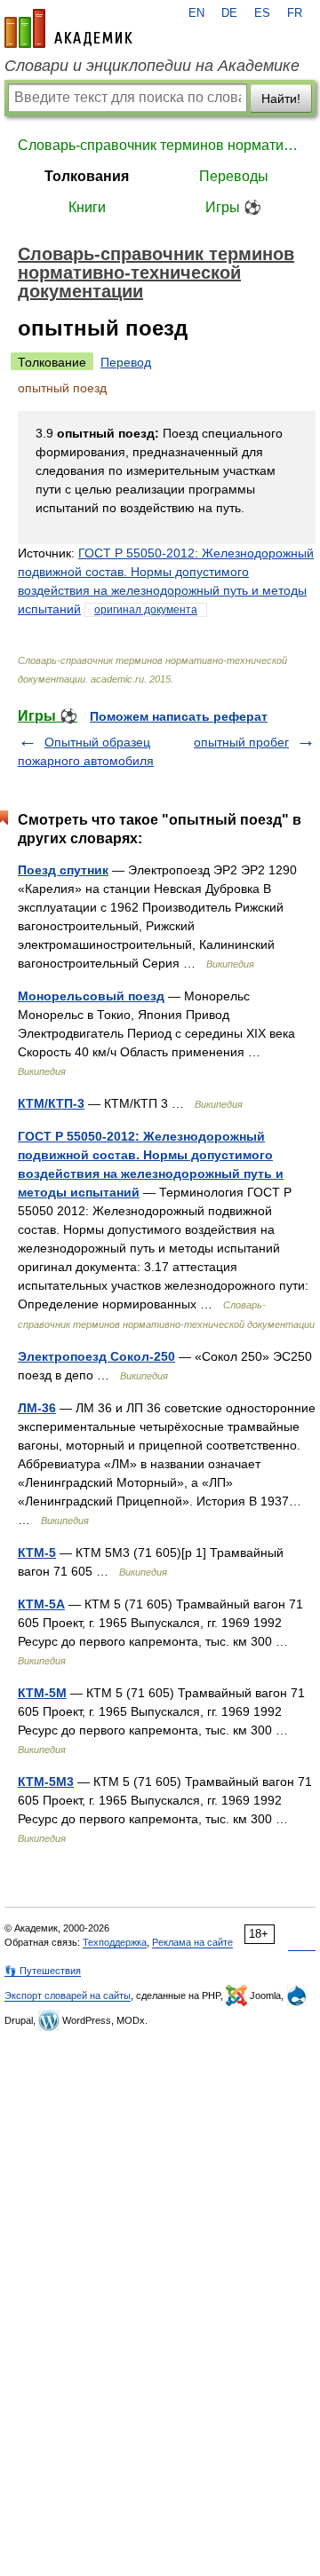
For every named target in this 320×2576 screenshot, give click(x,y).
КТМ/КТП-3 (51, 1103)
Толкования (87, 176)
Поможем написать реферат (179, 716)
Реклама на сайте (192, 1942)
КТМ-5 (37, 1553)
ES (262, 13)
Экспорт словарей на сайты (68, 1995)
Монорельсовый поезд (91, 996)
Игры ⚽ (233, 207)
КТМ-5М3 (46, 1782)
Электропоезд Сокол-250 (96, 1356)
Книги (87, 207)
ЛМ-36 (37, 1408)
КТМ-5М (42, 1693)
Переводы (234, 176)
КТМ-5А (41, 1604)
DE (229, 13)
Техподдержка (115, 1942)
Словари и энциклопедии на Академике (152, 66)
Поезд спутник (63, 870)
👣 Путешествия (43, 1971)
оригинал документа (146, 610)
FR (295, 13)
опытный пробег (241, 742)
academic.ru (68, 28)
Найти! (281, 99)
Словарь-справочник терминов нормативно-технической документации (160, 145)
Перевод (126, 362)
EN (196, 13)
